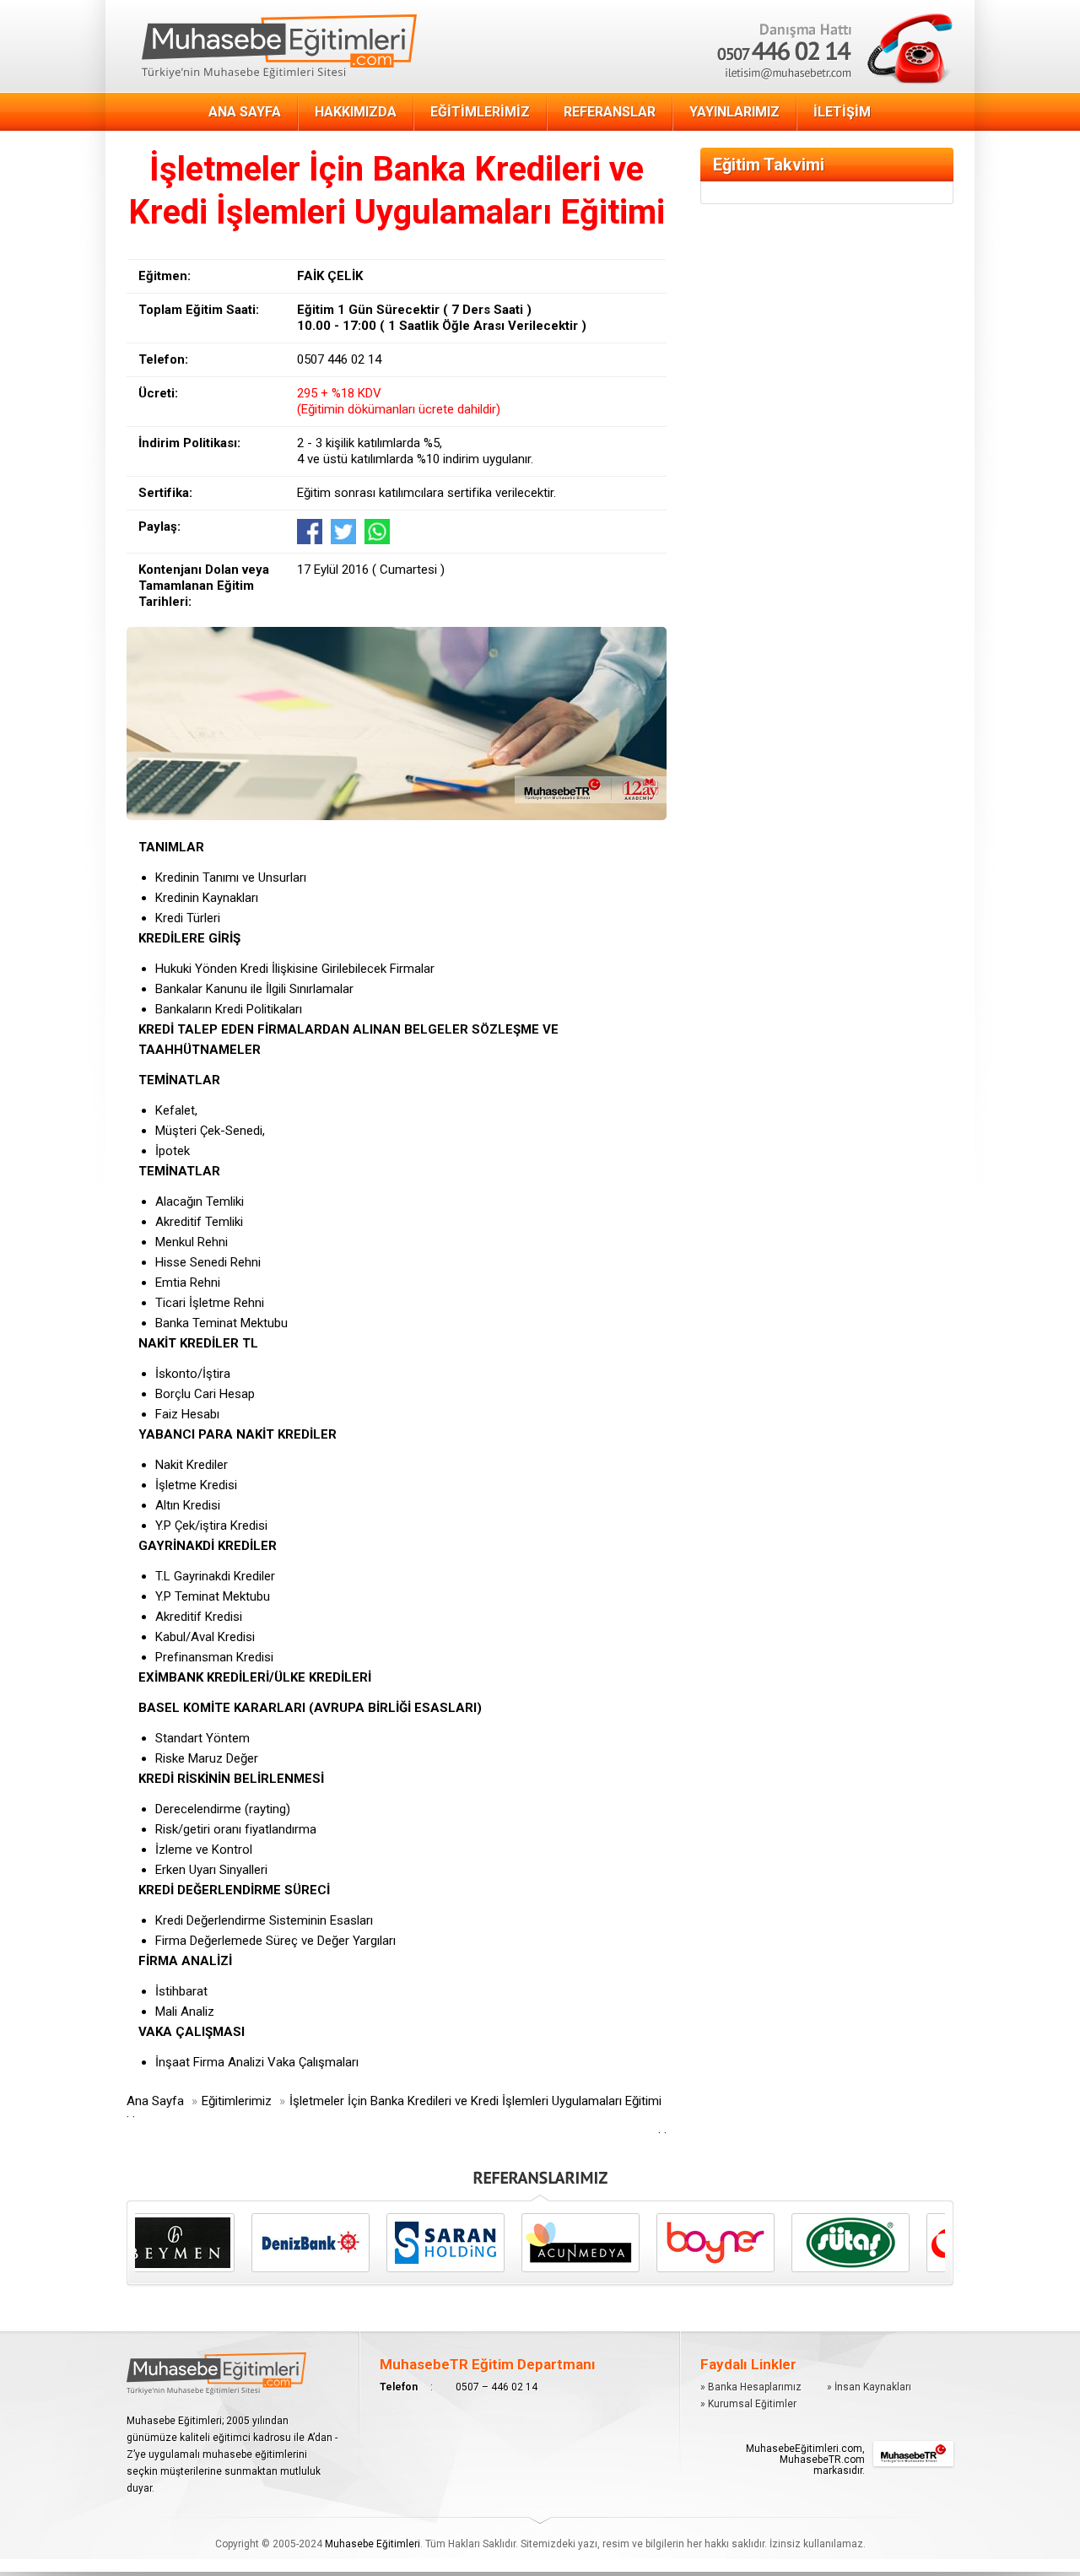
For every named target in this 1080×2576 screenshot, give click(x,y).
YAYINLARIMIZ (734, 112)
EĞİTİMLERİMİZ (480, 112)
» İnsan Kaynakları (869, 2387)
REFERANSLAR (610, 112)
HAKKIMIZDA (356, 112)
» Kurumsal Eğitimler (748, 2404)
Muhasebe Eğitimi (279, 47)
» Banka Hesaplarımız (751, 2387)
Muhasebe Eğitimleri (373, 2544)
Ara (744, 24)
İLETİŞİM (842, 112)
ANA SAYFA (245, 112)
